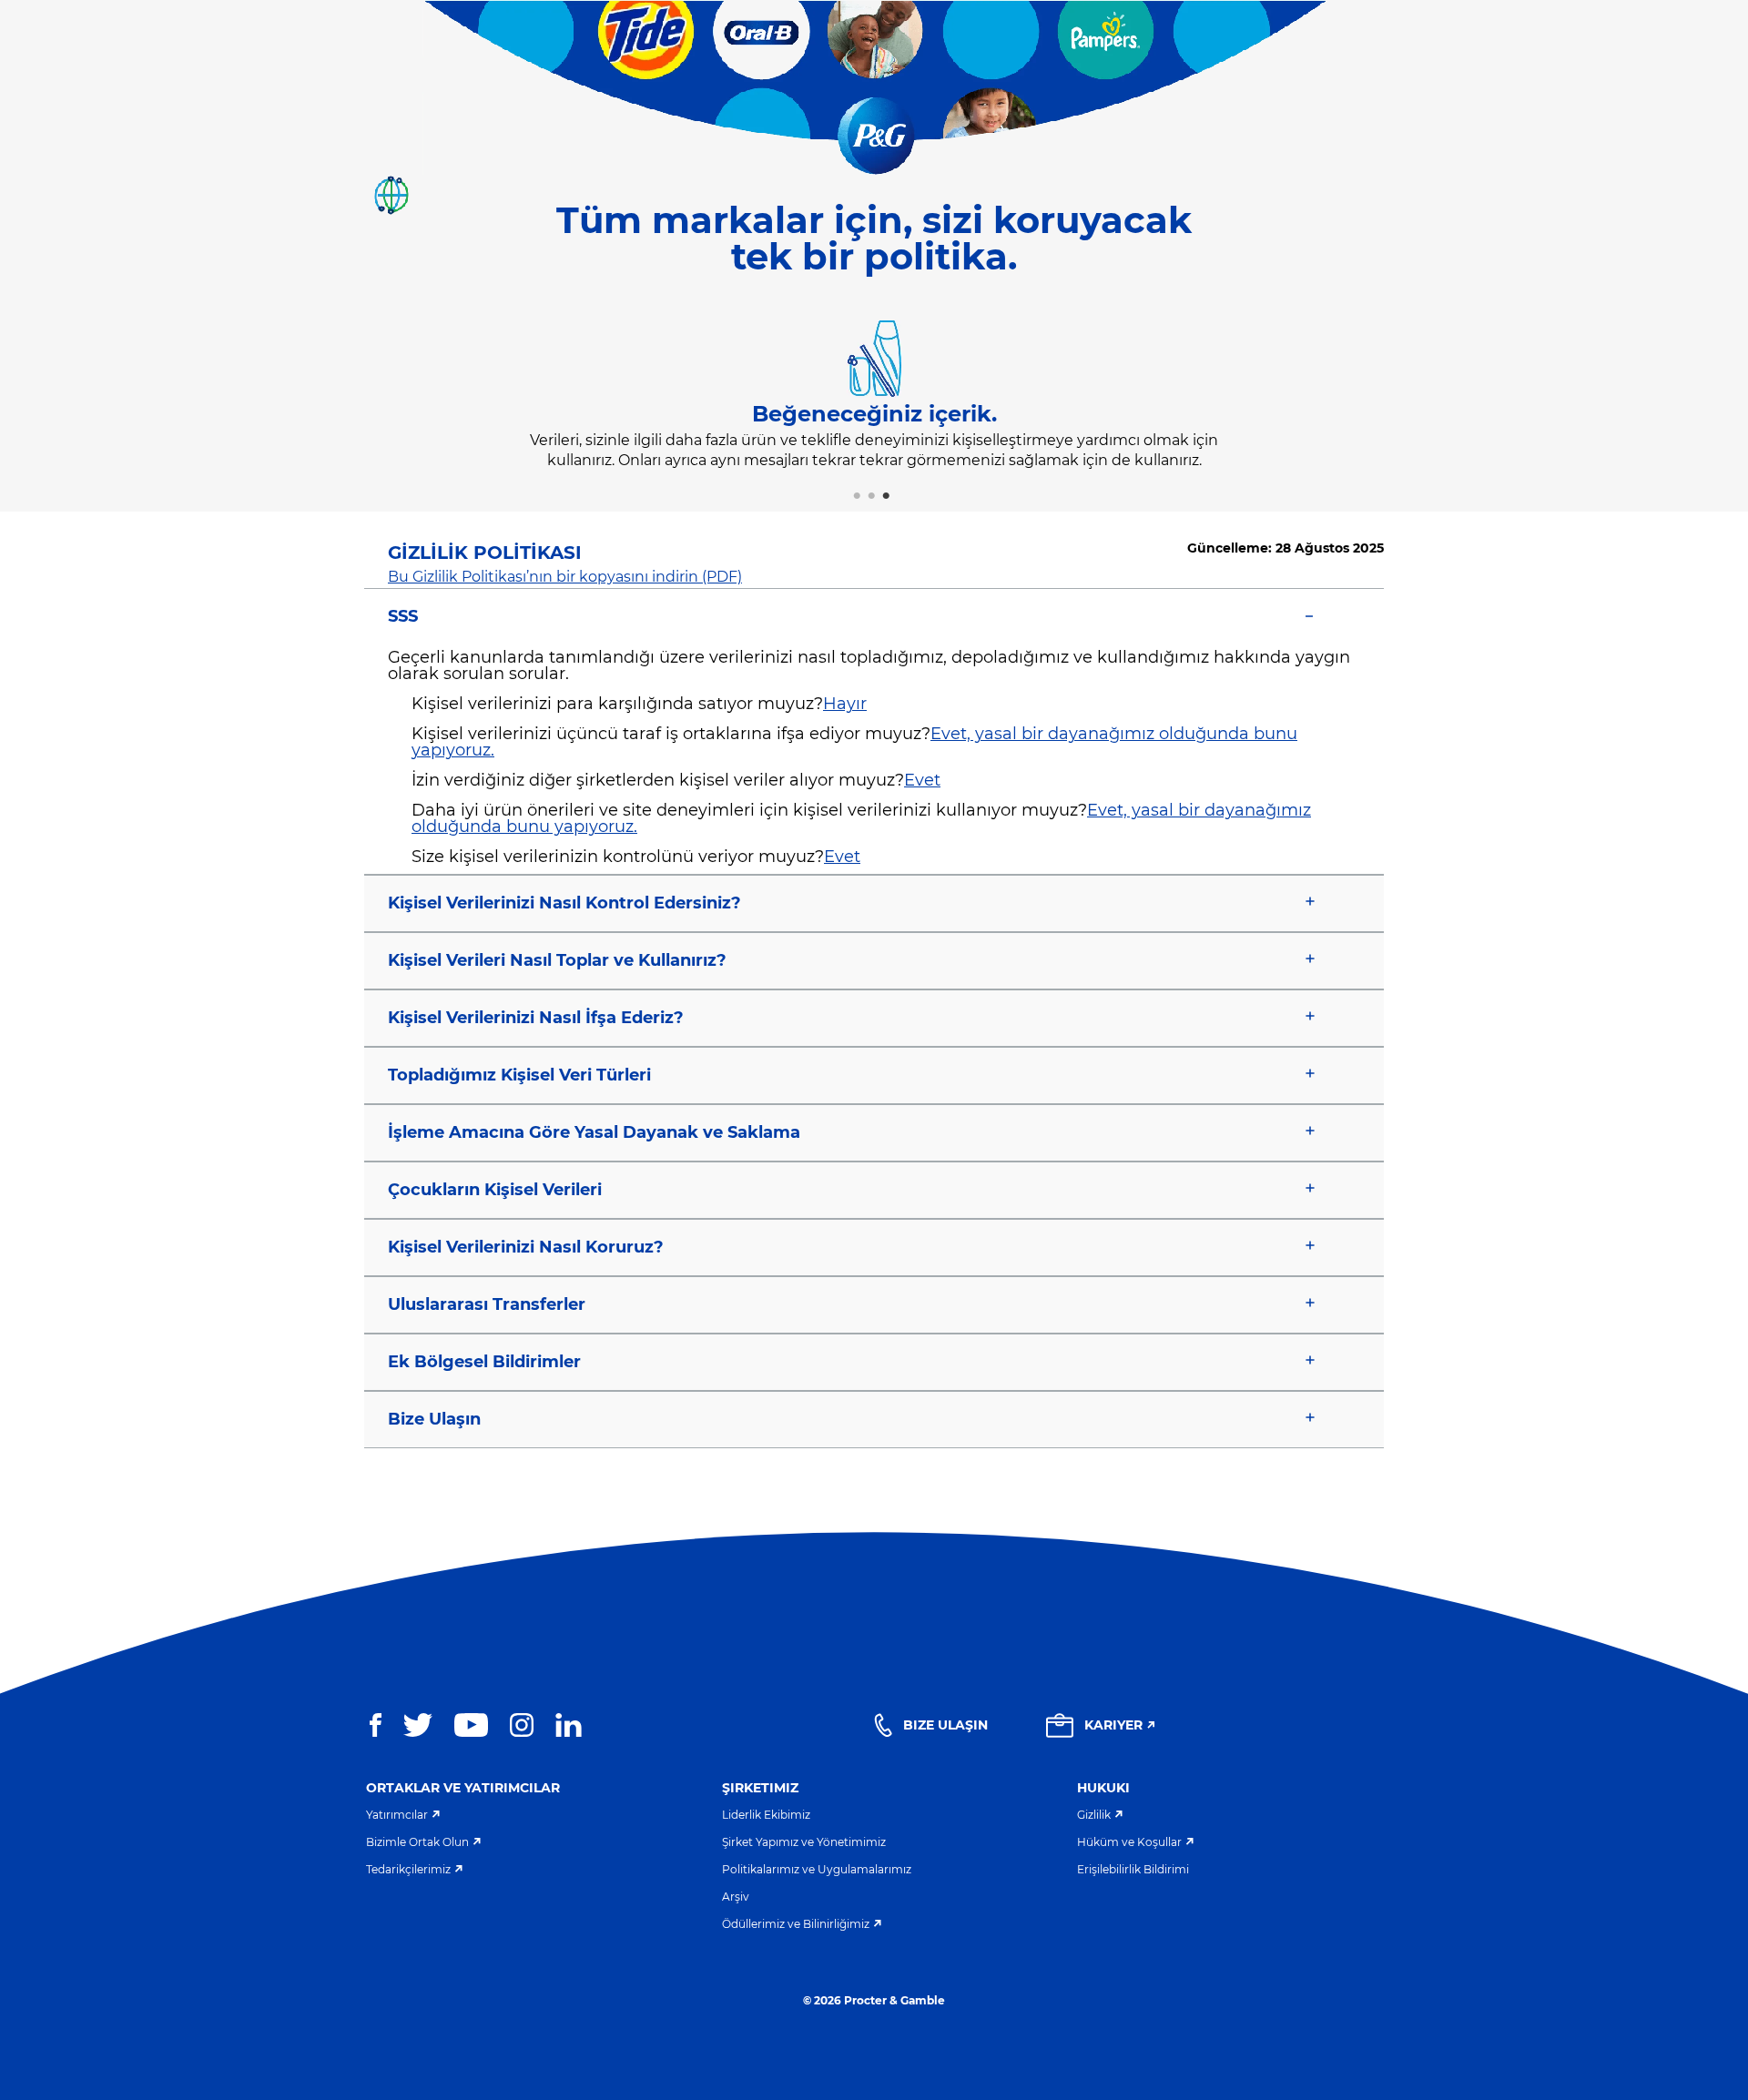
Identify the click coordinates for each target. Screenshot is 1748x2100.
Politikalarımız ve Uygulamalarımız (817, 1869)
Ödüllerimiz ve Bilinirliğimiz (796, 1924)
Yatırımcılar (397, 1815)
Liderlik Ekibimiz (766, 1815)
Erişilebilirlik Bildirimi (1133, 1869)
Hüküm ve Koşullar (1129, 1842)
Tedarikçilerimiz (408, 1869)
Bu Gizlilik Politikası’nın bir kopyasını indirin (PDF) (565, 577)
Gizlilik (1094, 1815)
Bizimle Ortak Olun (417, 1842)
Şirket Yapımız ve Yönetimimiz (804, 1842)
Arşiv (736, 1897)
